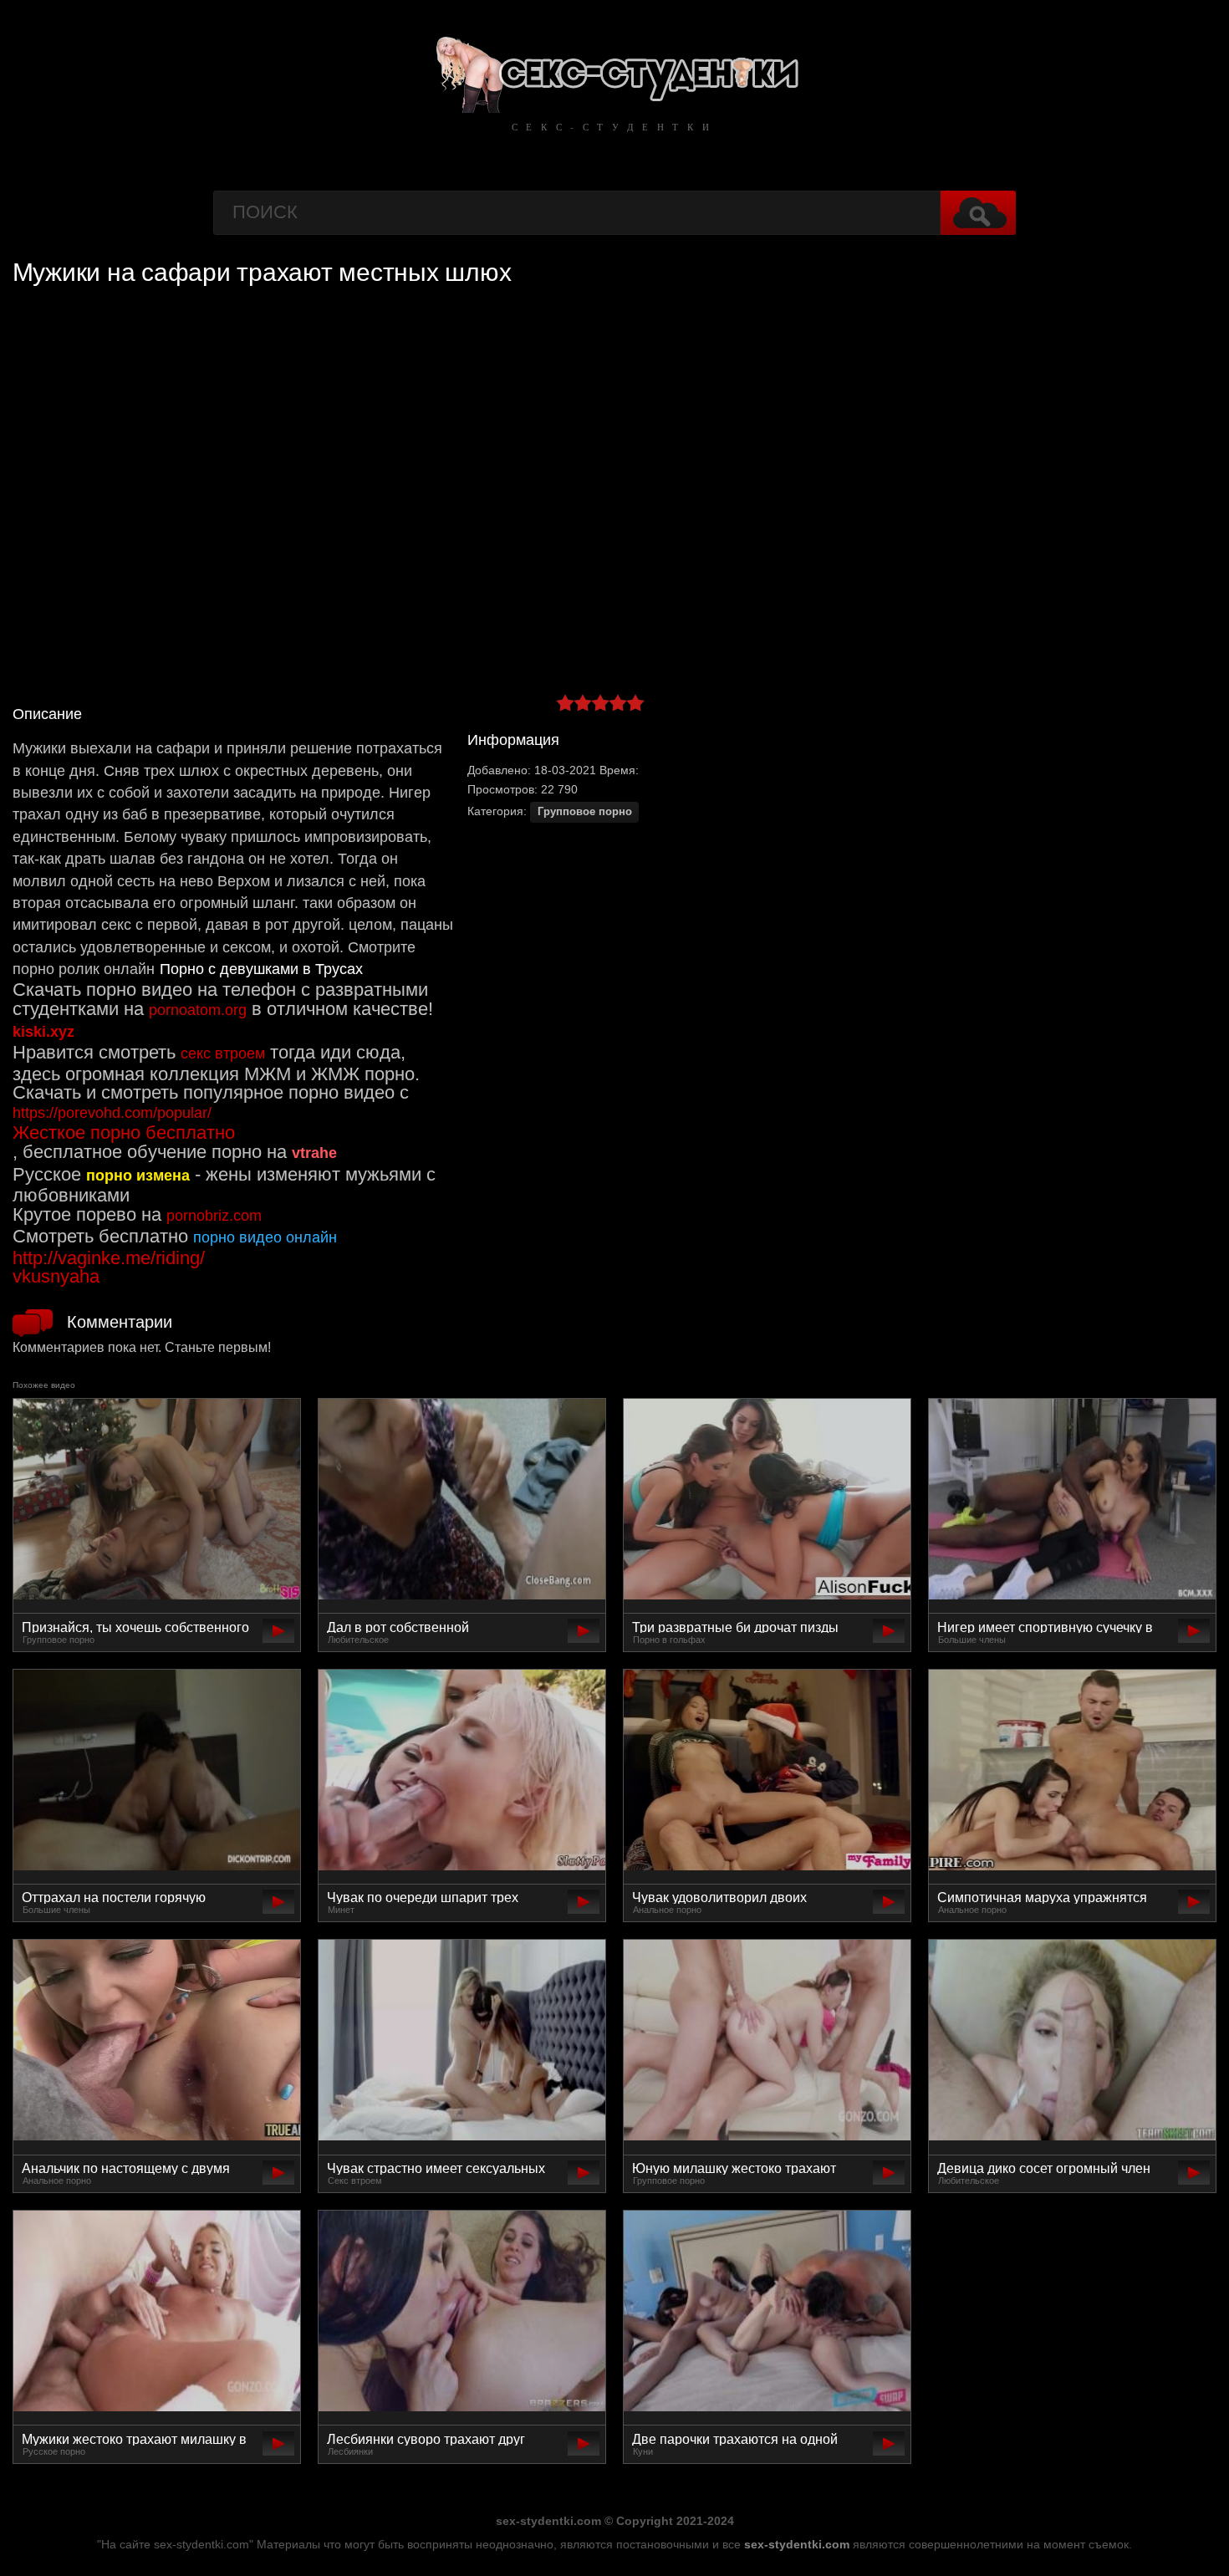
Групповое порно (585, 812)
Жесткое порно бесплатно (124, 1132)
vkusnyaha (56, 1276)
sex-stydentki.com (797, 2544)
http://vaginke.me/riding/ (109, 1258)
